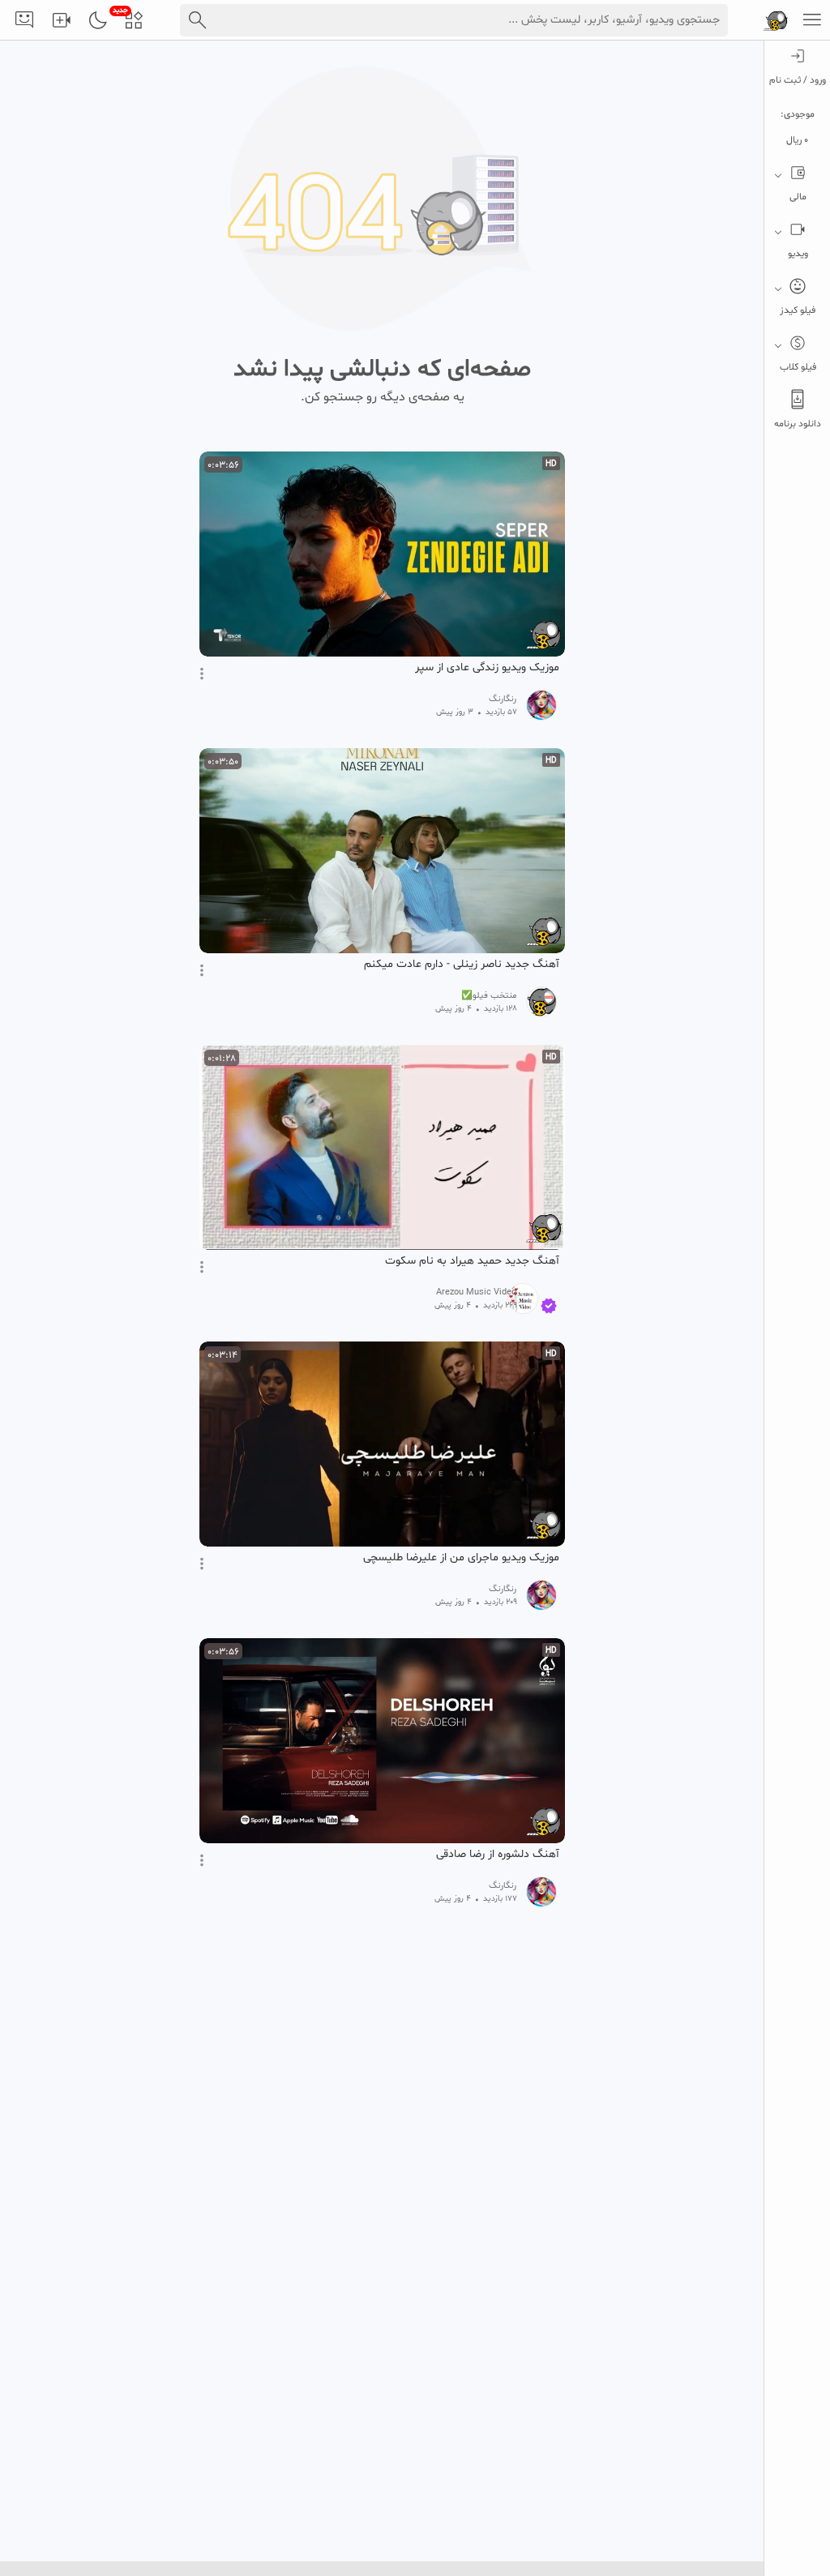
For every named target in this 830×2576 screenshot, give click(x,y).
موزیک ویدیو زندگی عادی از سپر (487, 668)
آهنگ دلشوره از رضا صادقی (498, 1855)
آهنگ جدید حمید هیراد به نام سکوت (472, 1261)
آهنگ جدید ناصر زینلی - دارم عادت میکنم (462, 965)
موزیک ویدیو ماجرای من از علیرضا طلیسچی (461, 1558)
